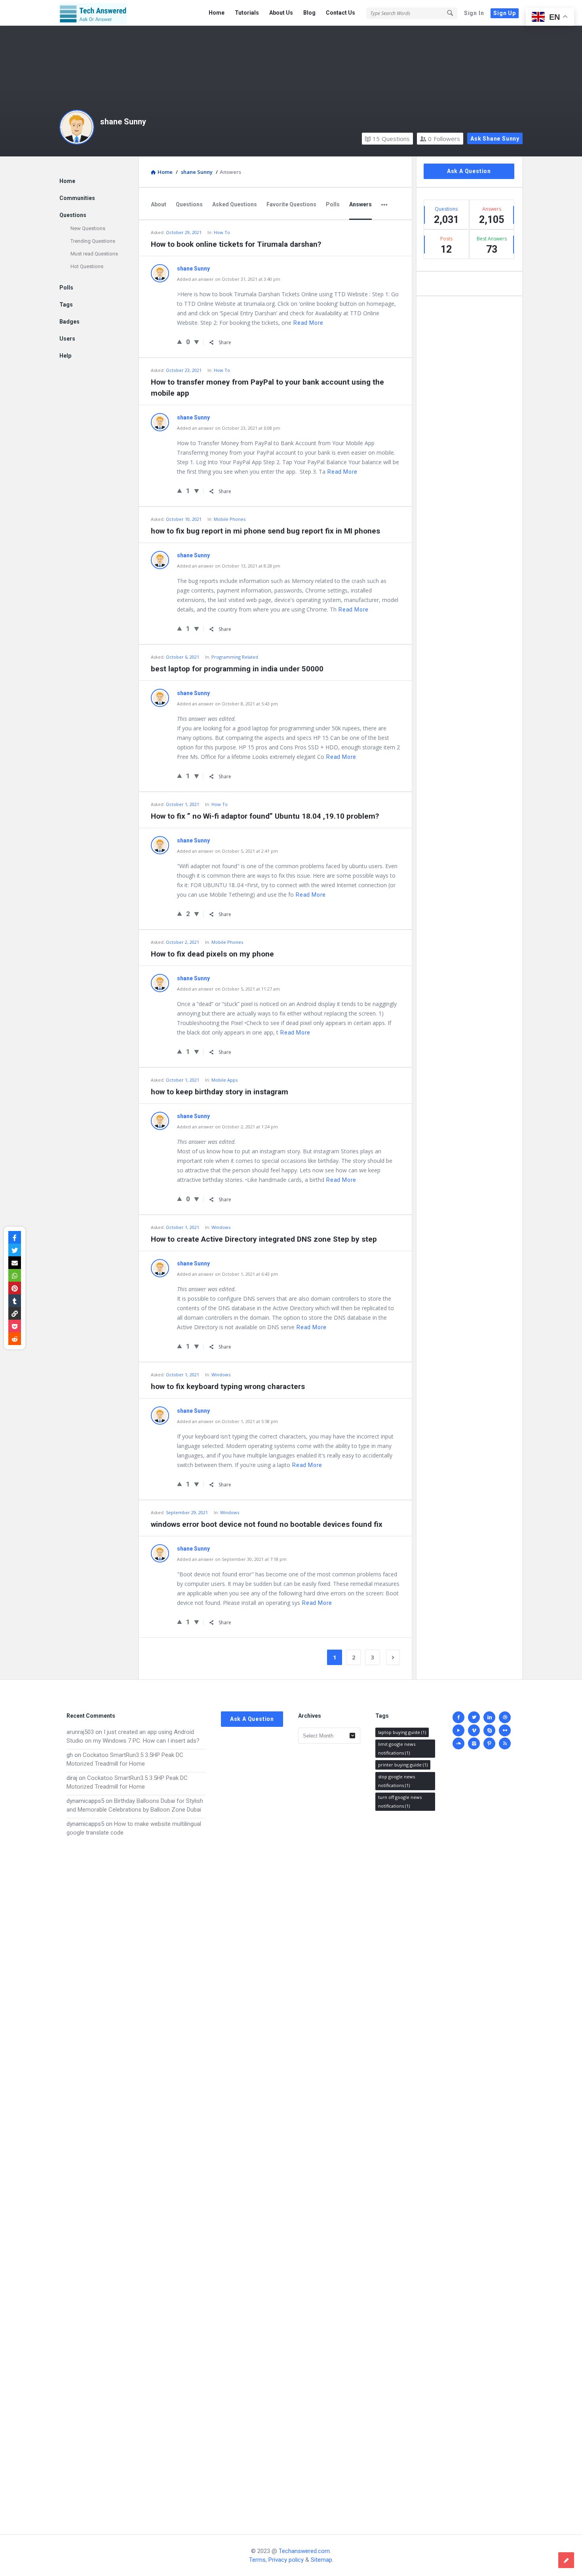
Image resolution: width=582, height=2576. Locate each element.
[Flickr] (505, 1730)
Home (217, 13)
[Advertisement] (136, 2178)
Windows (221, 1227)
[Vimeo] (474, 1730)
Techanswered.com (304, 2551)
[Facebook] (458, 1717)
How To (222, 232)
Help (65, 356)
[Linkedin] (489, 1717)
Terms (257, 2560)
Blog (309, 13)
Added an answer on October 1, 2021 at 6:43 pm (227, 1274)
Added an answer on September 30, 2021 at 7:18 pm (232, 1559)
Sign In (474, 13)
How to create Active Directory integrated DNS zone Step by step (264, 1239)
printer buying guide (403, 1765)
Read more (308, 323)
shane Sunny (123, 122)
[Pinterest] (489, 1743)
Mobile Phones (230, 519)
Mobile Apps (224, 1080)
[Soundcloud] (458, 1743)
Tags (66, 305)
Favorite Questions (291, 204)
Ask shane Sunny (495, 139)
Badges (69, 322)
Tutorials (247, 13)
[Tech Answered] (99, 13)
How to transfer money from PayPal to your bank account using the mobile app (267, 388)
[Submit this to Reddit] (15, 1339)
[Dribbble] (505, 1717)
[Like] (180, 341)
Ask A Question (469, 171)
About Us (281, 13)
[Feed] (505, 1743)
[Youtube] (458, 1730)
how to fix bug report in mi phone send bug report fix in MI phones (265, 531)
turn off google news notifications (400, 1801)
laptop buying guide (402, 1732)
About (159, 204)
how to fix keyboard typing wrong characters (228, 1386)
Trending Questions (93, 241)
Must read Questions (94, 254)
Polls (333, 204)
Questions (391, 139)
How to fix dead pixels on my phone (212, 954)
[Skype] (489, 1730)
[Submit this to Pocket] (15, 1326)
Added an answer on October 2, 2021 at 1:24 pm (227, 1127)
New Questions (88, 228)
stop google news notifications (397, 1781)
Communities (77, 198)
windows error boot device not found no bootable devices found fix (267, 1524)
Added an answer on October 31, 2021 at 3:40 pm (229, 279)
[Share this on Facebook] (15, 1237)
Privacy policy (286, 2560)
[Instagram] (474, 1743)
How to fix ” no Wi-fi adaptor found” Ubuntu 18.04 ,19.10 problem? (265, 816)
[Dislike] (197, 342)
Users (67, 339)
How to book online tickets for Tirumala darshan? (236, 244)
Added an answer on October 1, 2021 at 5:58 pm (227, 1421)
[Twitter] (474, 1717)
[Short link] (15, 1313)
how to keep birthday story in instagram (220, 1092)
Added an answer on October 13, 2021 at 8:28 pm (229, 566)
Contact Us (340, 13)
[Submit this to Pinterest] (15, 1288)
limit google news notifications (397, 1748)
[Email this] (15, 1263)
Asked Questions (235, 204)
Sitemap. (322, 2560)
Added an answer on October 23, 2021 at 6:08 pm (229, 428)
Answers (360, 204)
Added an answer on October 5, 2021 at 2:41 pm (227, 851)
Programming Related (235, 657)
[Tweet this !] (15, 1250)
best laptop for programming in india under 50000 (237, 669)
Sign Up (505, 13)
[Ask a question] (566, 2560)
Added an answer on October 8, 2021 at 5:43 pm (227, 704)
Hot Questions (87, 266)
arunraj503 (80, 1732)
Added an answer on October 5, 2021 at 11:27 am (228, 989)
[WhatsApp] (15, 1275)
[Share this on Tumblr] (15, 1301)
